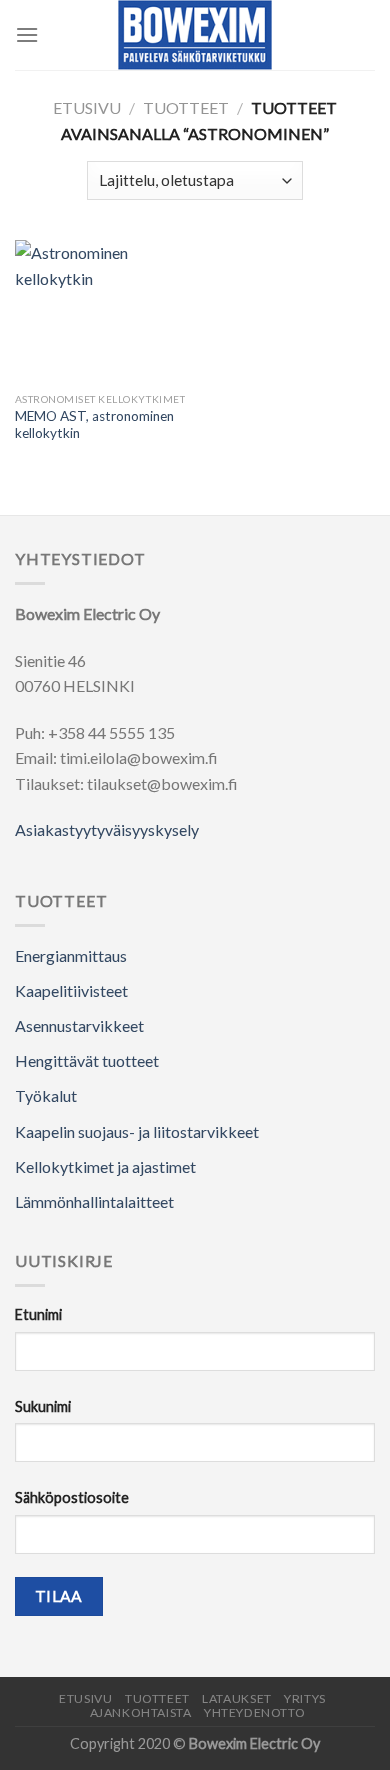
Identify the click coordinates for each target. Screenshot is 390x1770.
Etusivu (87, 107)
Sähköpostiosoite (72, 1497)
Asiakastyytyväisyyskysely (107, 829)
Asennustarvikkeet (79, 1025)
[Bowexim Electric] (195, 35)
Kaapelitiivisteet (71, 990)
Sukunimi (43, 1406)
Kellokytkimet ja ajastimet (105, 1166)
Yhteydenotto (254, 1712)
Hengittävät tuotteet (87, 1060)
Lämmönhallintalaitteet (94, 1201)
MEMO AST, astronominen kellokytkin (94, 425)
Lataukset (237, 1698)
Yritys (305, 1698)
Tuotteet (186, 107)
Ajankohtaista (141, 1712)
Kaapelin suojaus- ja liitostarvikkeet (137, 1131)
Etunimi (38, 1314)
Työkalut (46, 1095)
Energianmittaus (71, 955)
